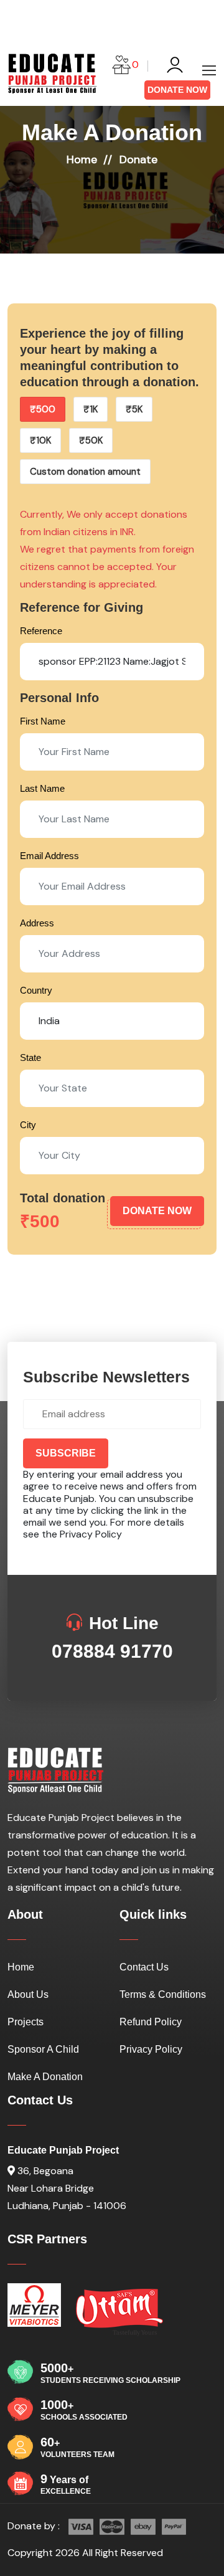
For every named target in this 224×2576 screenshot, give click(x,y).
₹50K (91, 440)
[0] (121, 66)
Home (82, 159)
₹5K (134, 409)
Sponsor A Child (43, 2049)
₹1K (91, 409)
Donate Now (177, 90)
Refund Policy (151, 2022)
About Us (28, 1994)
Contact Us (144, 1967)
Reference (41, 631)
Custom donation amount (85, 472)
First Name (43, 721)
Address (37, 923)
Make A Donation (45, 2077)
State (30, 1057)
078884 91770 (112, 1651)
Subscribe (66, 1453)
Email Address (49, 856)
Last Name (42, 788)
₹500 (43, 409)
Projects (26, 2022)
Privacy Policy (91, 1534)
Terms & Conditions (163, 1994)
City (28, 1125)
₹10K (40, 440)
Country (36, 990)
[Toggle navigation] (207, 71)
